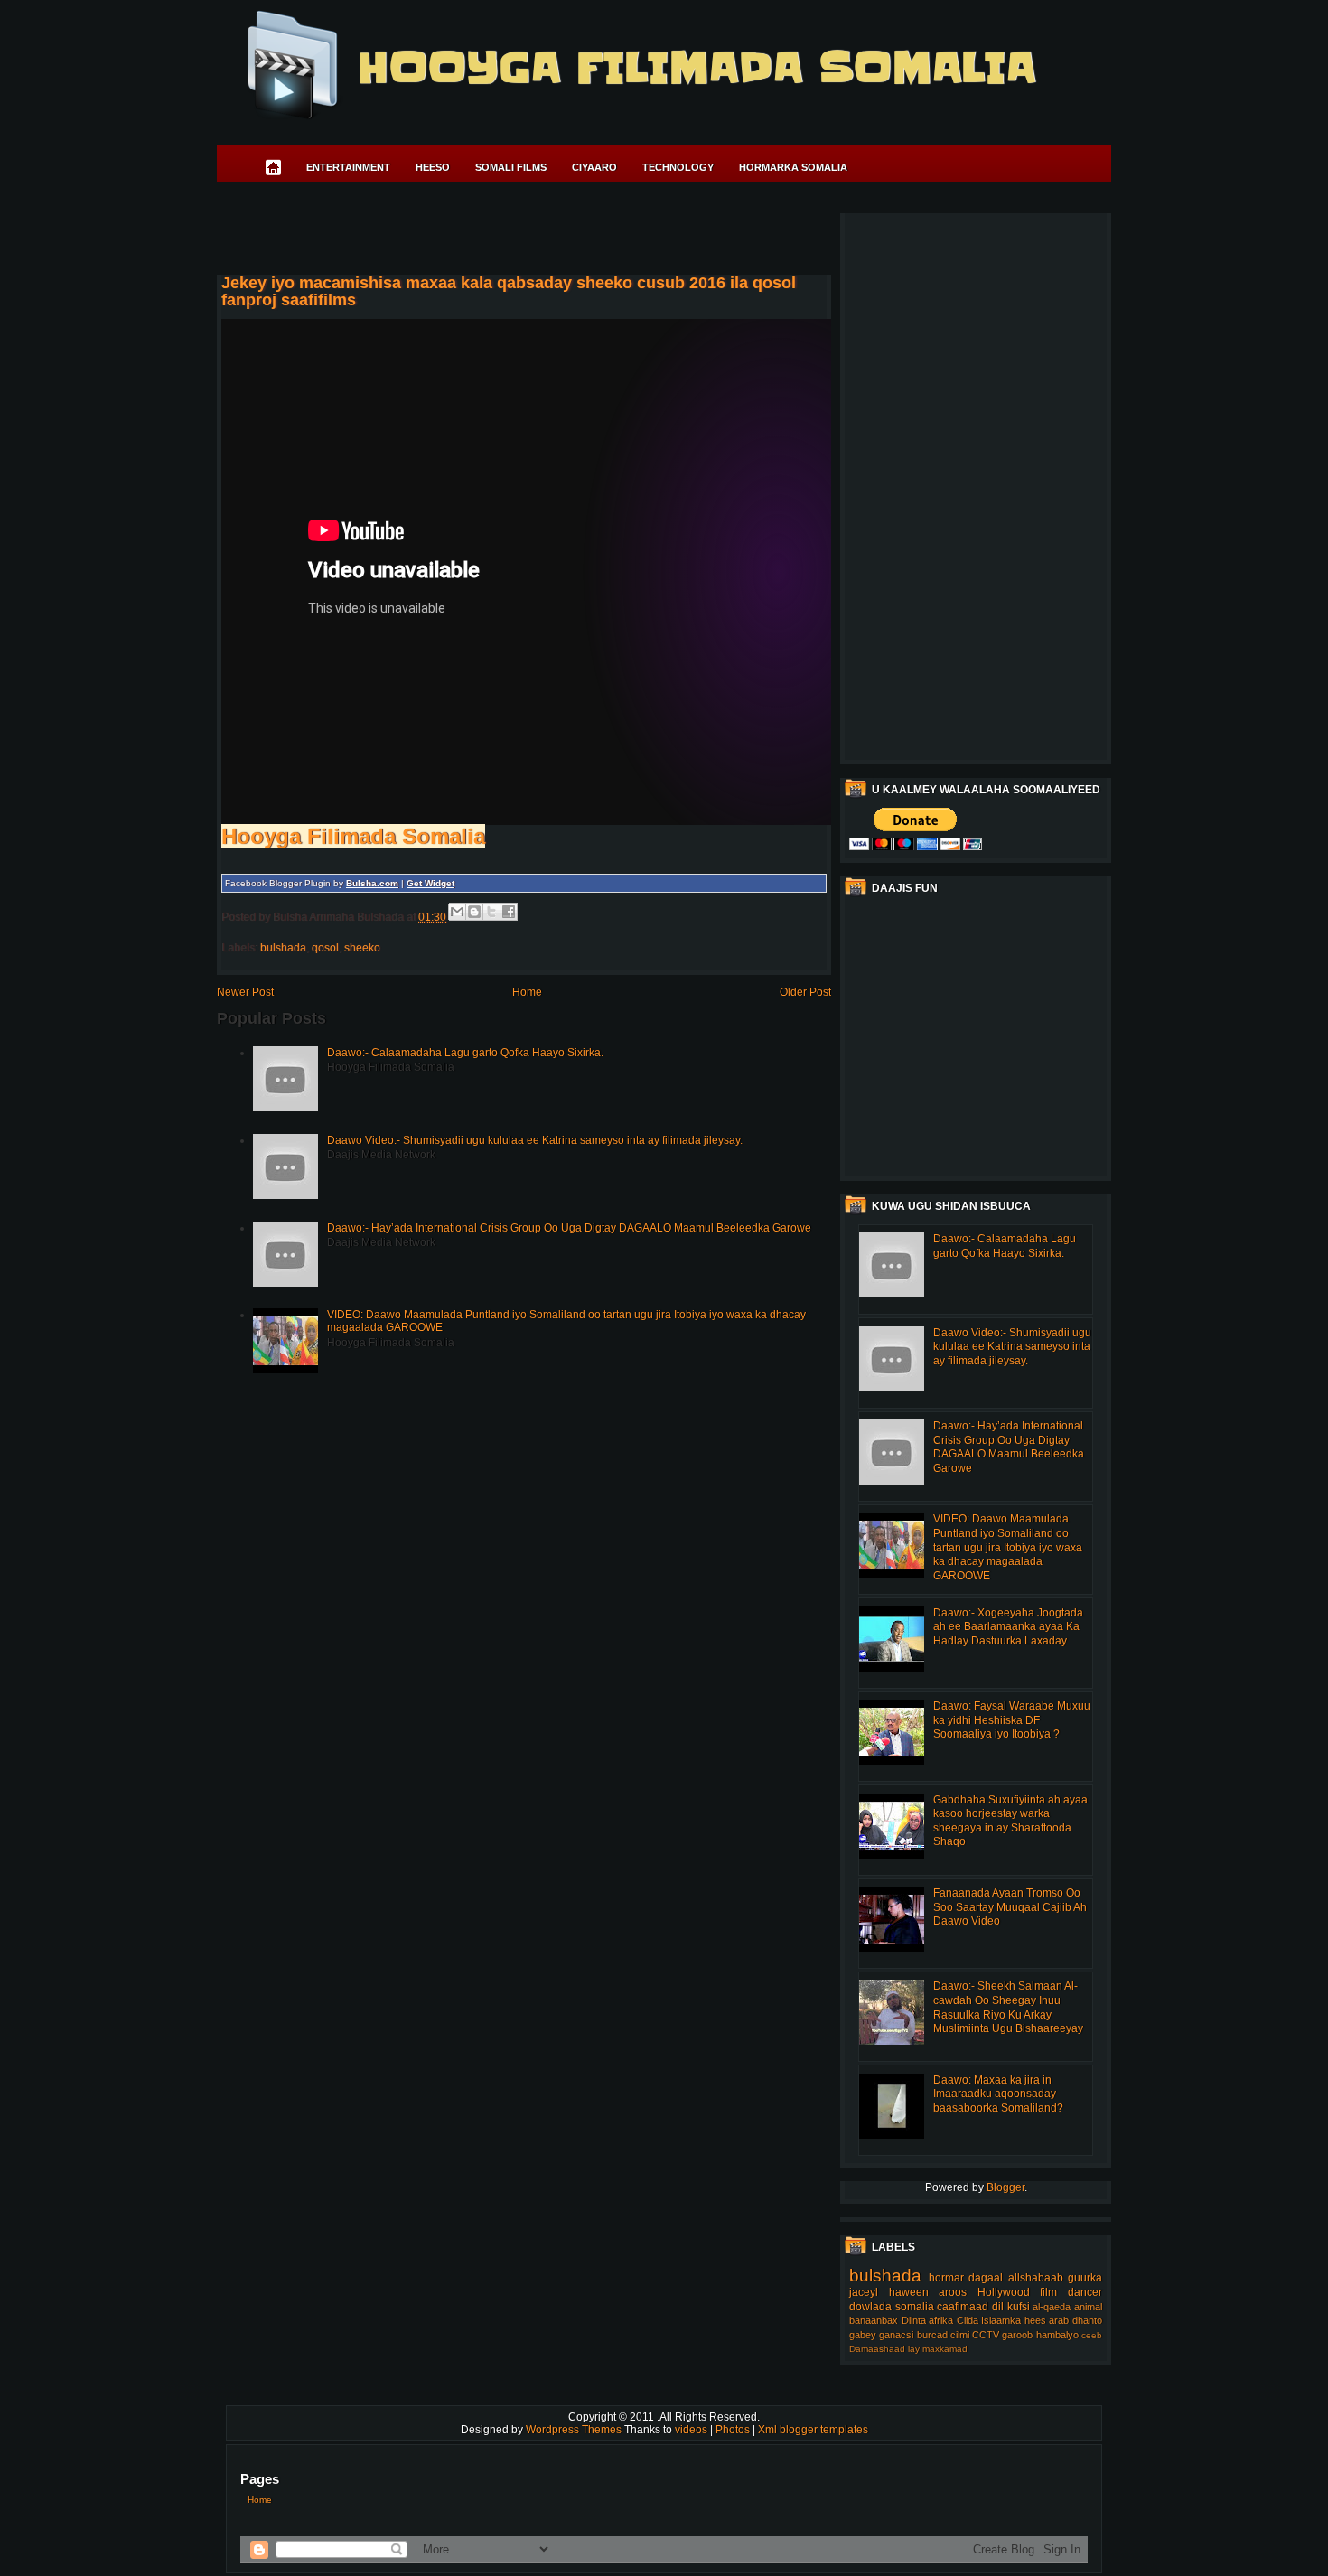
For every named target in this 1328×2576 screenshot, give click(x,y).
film (1048, 2292)
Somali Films (511, 167)
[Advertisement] (546, 231)
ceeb (1092, 2335)
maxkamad (945, 2349)
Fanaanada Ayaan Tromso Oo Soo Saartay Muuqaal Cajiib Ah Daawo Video (1010, 1907)
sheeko (362, 948)
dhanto (1087, 2320)
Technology (678, 167)
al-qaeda (1052, 2307)
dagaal (986, 2278)
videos (692, 2430)
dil (998, 2307)
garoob (1017, 2335)
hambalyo (1057, 2335)
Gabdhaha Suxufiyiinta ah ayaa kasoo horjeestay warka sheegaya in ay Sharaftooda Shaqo (1010, 1821)
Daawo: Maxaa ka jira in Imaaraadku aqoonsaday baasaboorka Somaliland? (998, 2094)
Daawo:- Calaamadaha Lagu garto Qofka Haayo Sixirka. (465, 1053)
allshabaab (1036, 2278)
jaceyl (864, 2292)
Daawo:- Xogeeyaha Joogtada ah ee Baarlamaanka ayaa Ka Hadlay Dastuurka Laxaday (1008, 1627)
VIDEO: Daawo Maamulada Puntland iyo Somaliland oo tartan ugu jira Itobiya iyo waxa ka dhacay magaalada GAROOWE (1008, 1547)
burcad (932, 2335)
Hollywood (1004, 2292)
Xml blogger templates (813, 2430)
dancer (1085, 2292)
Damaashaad (877, 2349)
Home (527, 992)
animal (1088, 2307)
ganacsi (896, 2335)
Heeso (433, 167)
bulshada (283, 948)
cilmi (960, 2335)
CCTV (986, 2335)
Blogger (1005, 2187)
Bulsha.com (372, 883)
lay (914, 2349)
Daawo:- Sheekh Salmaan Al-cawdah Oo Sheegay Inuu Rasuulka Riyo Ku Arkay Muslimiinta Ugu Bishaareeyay (1008, 2007)
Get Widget (430, 883)
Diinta (914, 2320)
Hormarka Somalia (793, 167)
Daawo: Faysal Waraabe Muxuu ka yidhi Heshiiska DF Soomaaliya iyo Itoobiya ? (1012, 1720)
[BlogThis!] (474, 912)
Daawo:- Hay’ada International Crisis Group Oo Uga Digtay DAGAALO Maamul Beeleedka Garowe (569, 1228)
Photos (734, 2430)
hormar (946, 2278)
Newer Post (245, 992)
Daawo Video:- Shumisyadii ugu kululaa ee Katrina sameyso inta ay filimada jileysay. (535, 1140)
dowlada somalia (892, 2307)
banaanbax (874, 2320)
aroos (953, 2292)
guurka (1085, 2278)
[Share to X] (491, 912)
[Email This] (457, 912)
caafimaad (963, 2307)
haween (909, 2292)
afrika (941, 2320)
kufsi (1019, 2307)
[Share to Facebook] (509, 912)
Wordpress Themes (575, 2430)
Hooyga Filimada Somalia (696, 68)
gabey (863, 2335)
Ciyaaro (594, 167)
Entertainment (348, 167)
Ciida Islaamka (989, 2320)
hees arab (1047, 2320)
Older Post (805, 992)
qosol (325, 948)
